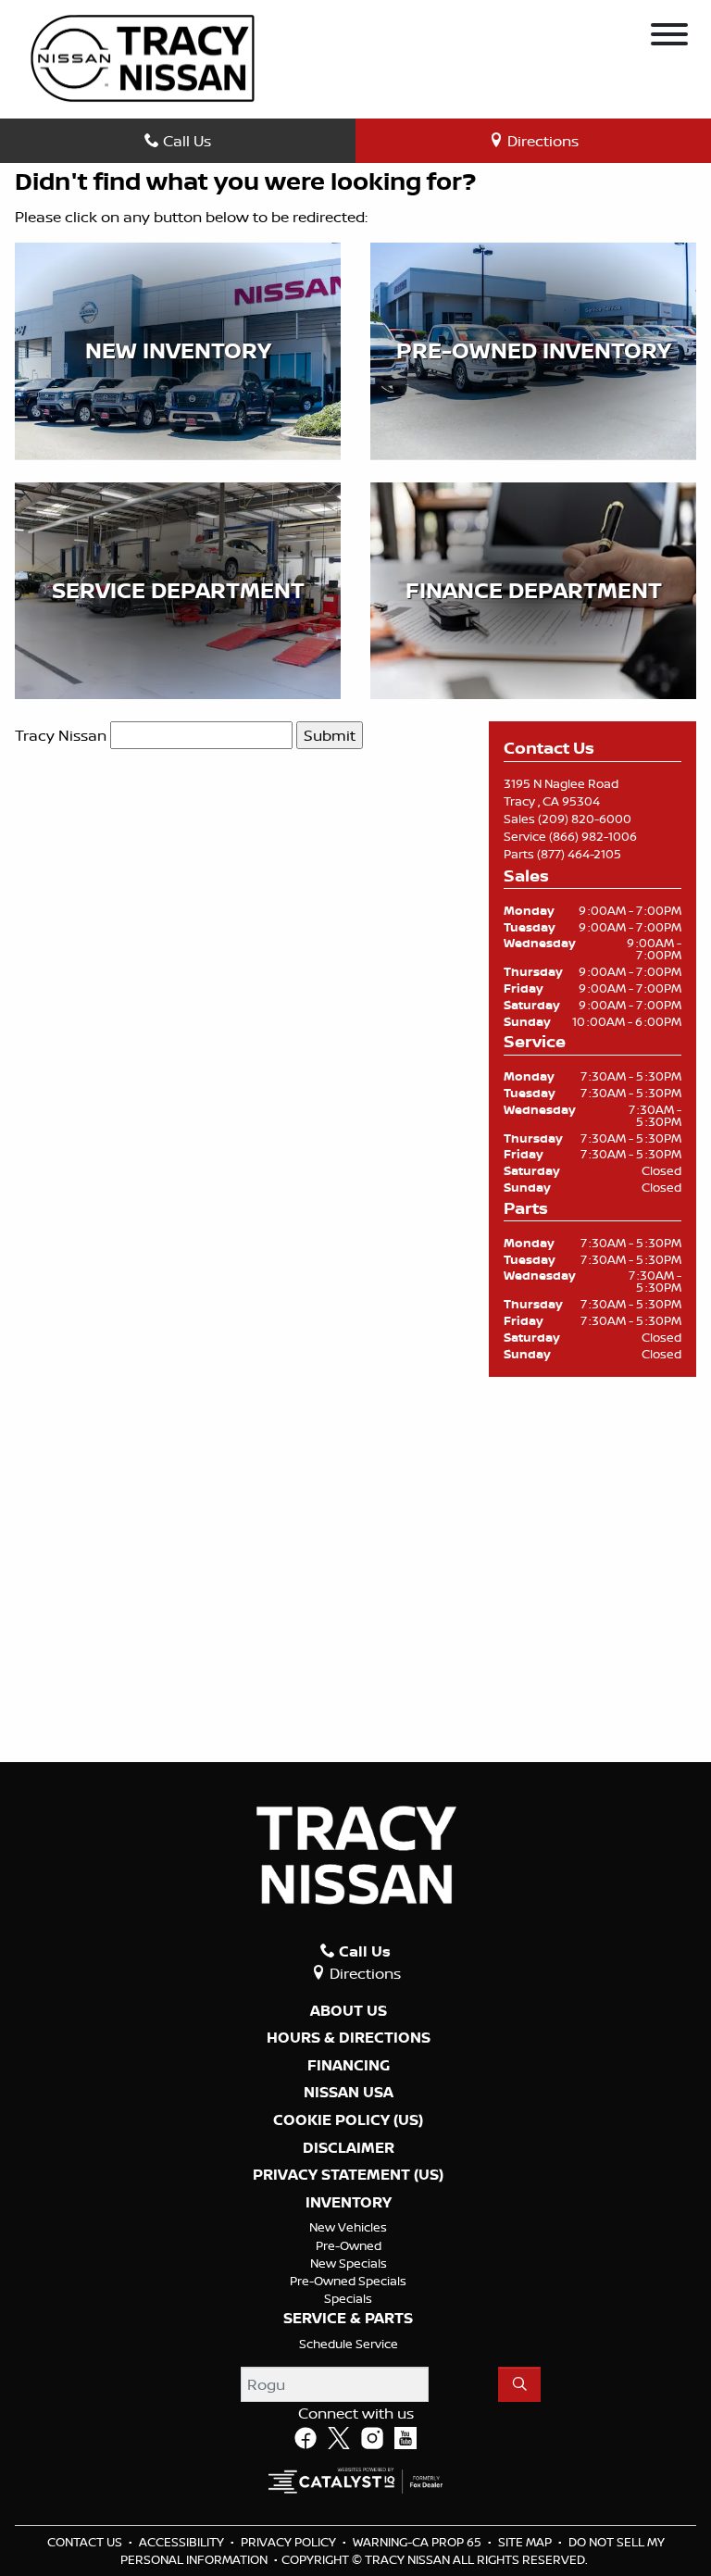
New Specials (349, 2263)
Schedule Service (349, 2344)
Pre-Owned (349, 2245)
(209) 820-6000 (585, 819)
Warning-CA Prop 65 (418, 2542)
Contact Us (86, 2542)
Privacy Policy (290, 2542)
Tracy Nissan (61, 735)
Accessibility (183, 2542)
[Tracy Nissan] (143, 56)
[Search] (519, 2384)
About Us (349, 2011)
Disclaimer (349, 2148)
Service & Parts (348, 2319)
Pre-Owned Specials (348, 2281)
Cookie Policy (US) (348, 2120)
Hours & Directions (349, 2038)
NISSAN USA (349, 2093)
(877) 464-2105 (579, 854)
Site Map (526, 2542)
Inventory (349, 2203)
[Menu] (669, 37)
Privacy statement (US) (348, 2175)
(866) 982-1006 (593, 836)
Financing (349, 2066)
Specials (348, 2298)
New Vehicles (348, 2227)
